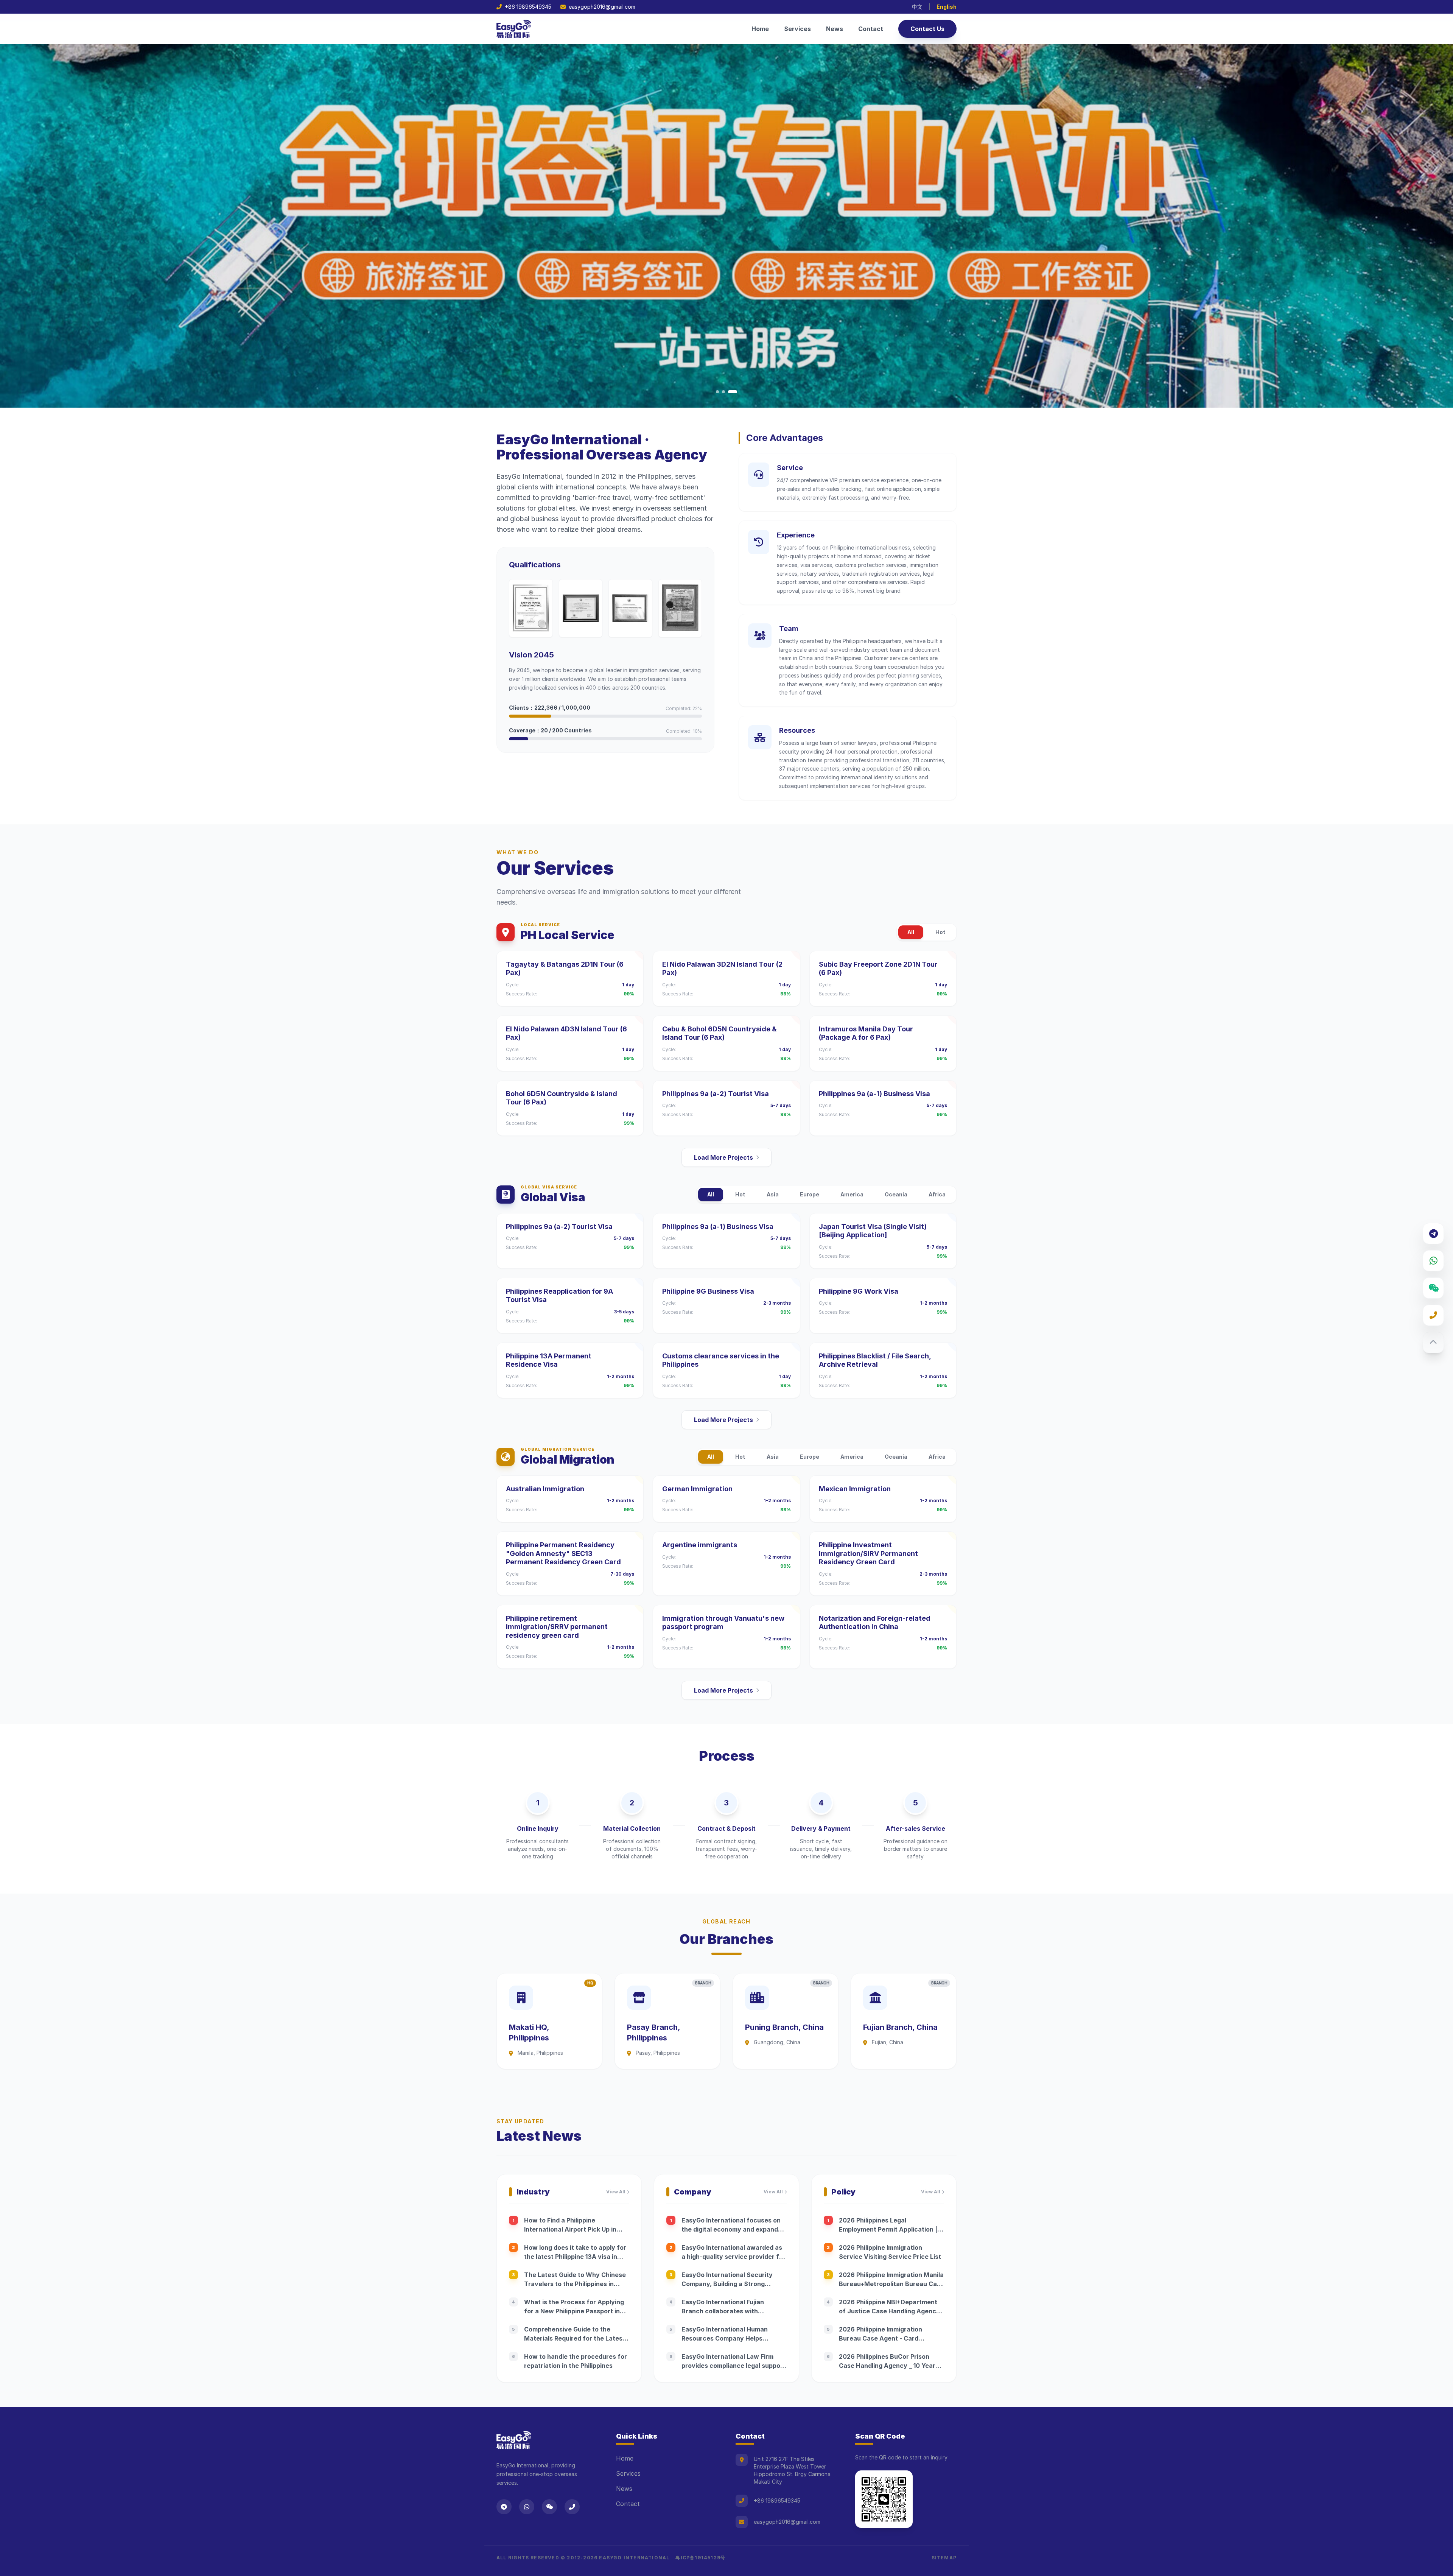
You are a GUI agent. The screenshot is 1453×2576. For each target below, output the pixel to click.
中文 (917, 7)
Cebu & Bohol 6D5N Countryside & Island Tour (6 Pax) (719, 1033)
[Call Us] (1433, 1315)
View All (616, 2192)
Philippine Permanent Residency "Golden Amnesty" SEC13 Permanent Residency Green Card (563, 1553)
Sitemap (944, 2558)
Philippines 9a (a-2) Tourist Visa (716, 1094)
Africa (937, 1194)
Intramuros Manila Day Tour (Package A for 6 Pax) (866, 1033)
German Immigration (697, 1489)
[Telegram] (1433, 1233)
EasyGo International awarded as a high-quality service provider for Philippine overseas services (734, 2257)
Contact (871, 29)
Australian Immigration (545, 1489)
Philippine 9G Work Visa (859, 1291)
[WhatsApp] (1433, 1261)
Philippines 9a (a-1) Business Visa (874, 1094)
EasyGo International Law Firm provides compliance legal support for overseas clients (734, 2366)
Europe (810, 1194)
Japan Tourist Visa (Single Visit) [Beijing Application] (873, 1231)
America (852, 1194)
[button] (720, 392)
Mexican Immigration (855, 1489)
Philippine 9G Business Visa (708, 1291)
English (947, 7)
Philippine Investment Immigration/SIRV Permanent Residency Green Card (868, 1553)
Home (760, 29)
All (911, 932)
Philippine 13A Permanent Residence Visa (549, 1360)
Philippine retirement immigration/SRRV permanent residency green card (557, 1627)
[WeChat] (1433, 1288)
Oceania (896, 1194)
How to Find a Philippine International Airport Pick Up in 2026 (570, 2229)
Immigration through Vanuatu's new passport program (723, 1623)
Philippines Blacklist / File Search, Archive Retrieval (875, 1360)
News (835, 29)
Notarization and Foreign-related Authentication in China (875, 1623)
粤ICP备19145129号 (700, 2558)
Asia (773, 1194)
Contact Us (927, 29)
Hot (940, 932)
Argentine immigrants (700, 1545)
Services (797, 29)
